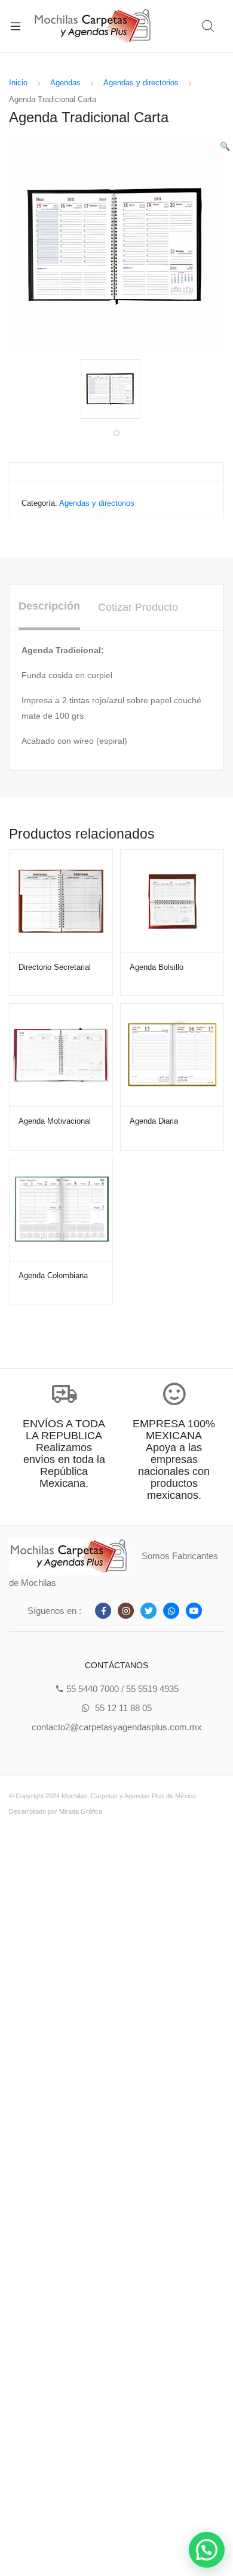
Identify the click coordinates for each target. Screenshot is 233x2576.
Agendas (65, 83)
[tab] (49, 607)
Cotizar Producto (138, 607)
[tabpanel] (116, 389)
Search (209, 26)
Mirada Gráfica (81, 1811)
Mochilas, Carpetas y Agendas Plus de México (129, 1796)
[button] (207, 2550)
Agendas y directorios (141, 83)
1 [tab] (116, 433)
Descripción (49, 606)
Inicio (18, 83)
